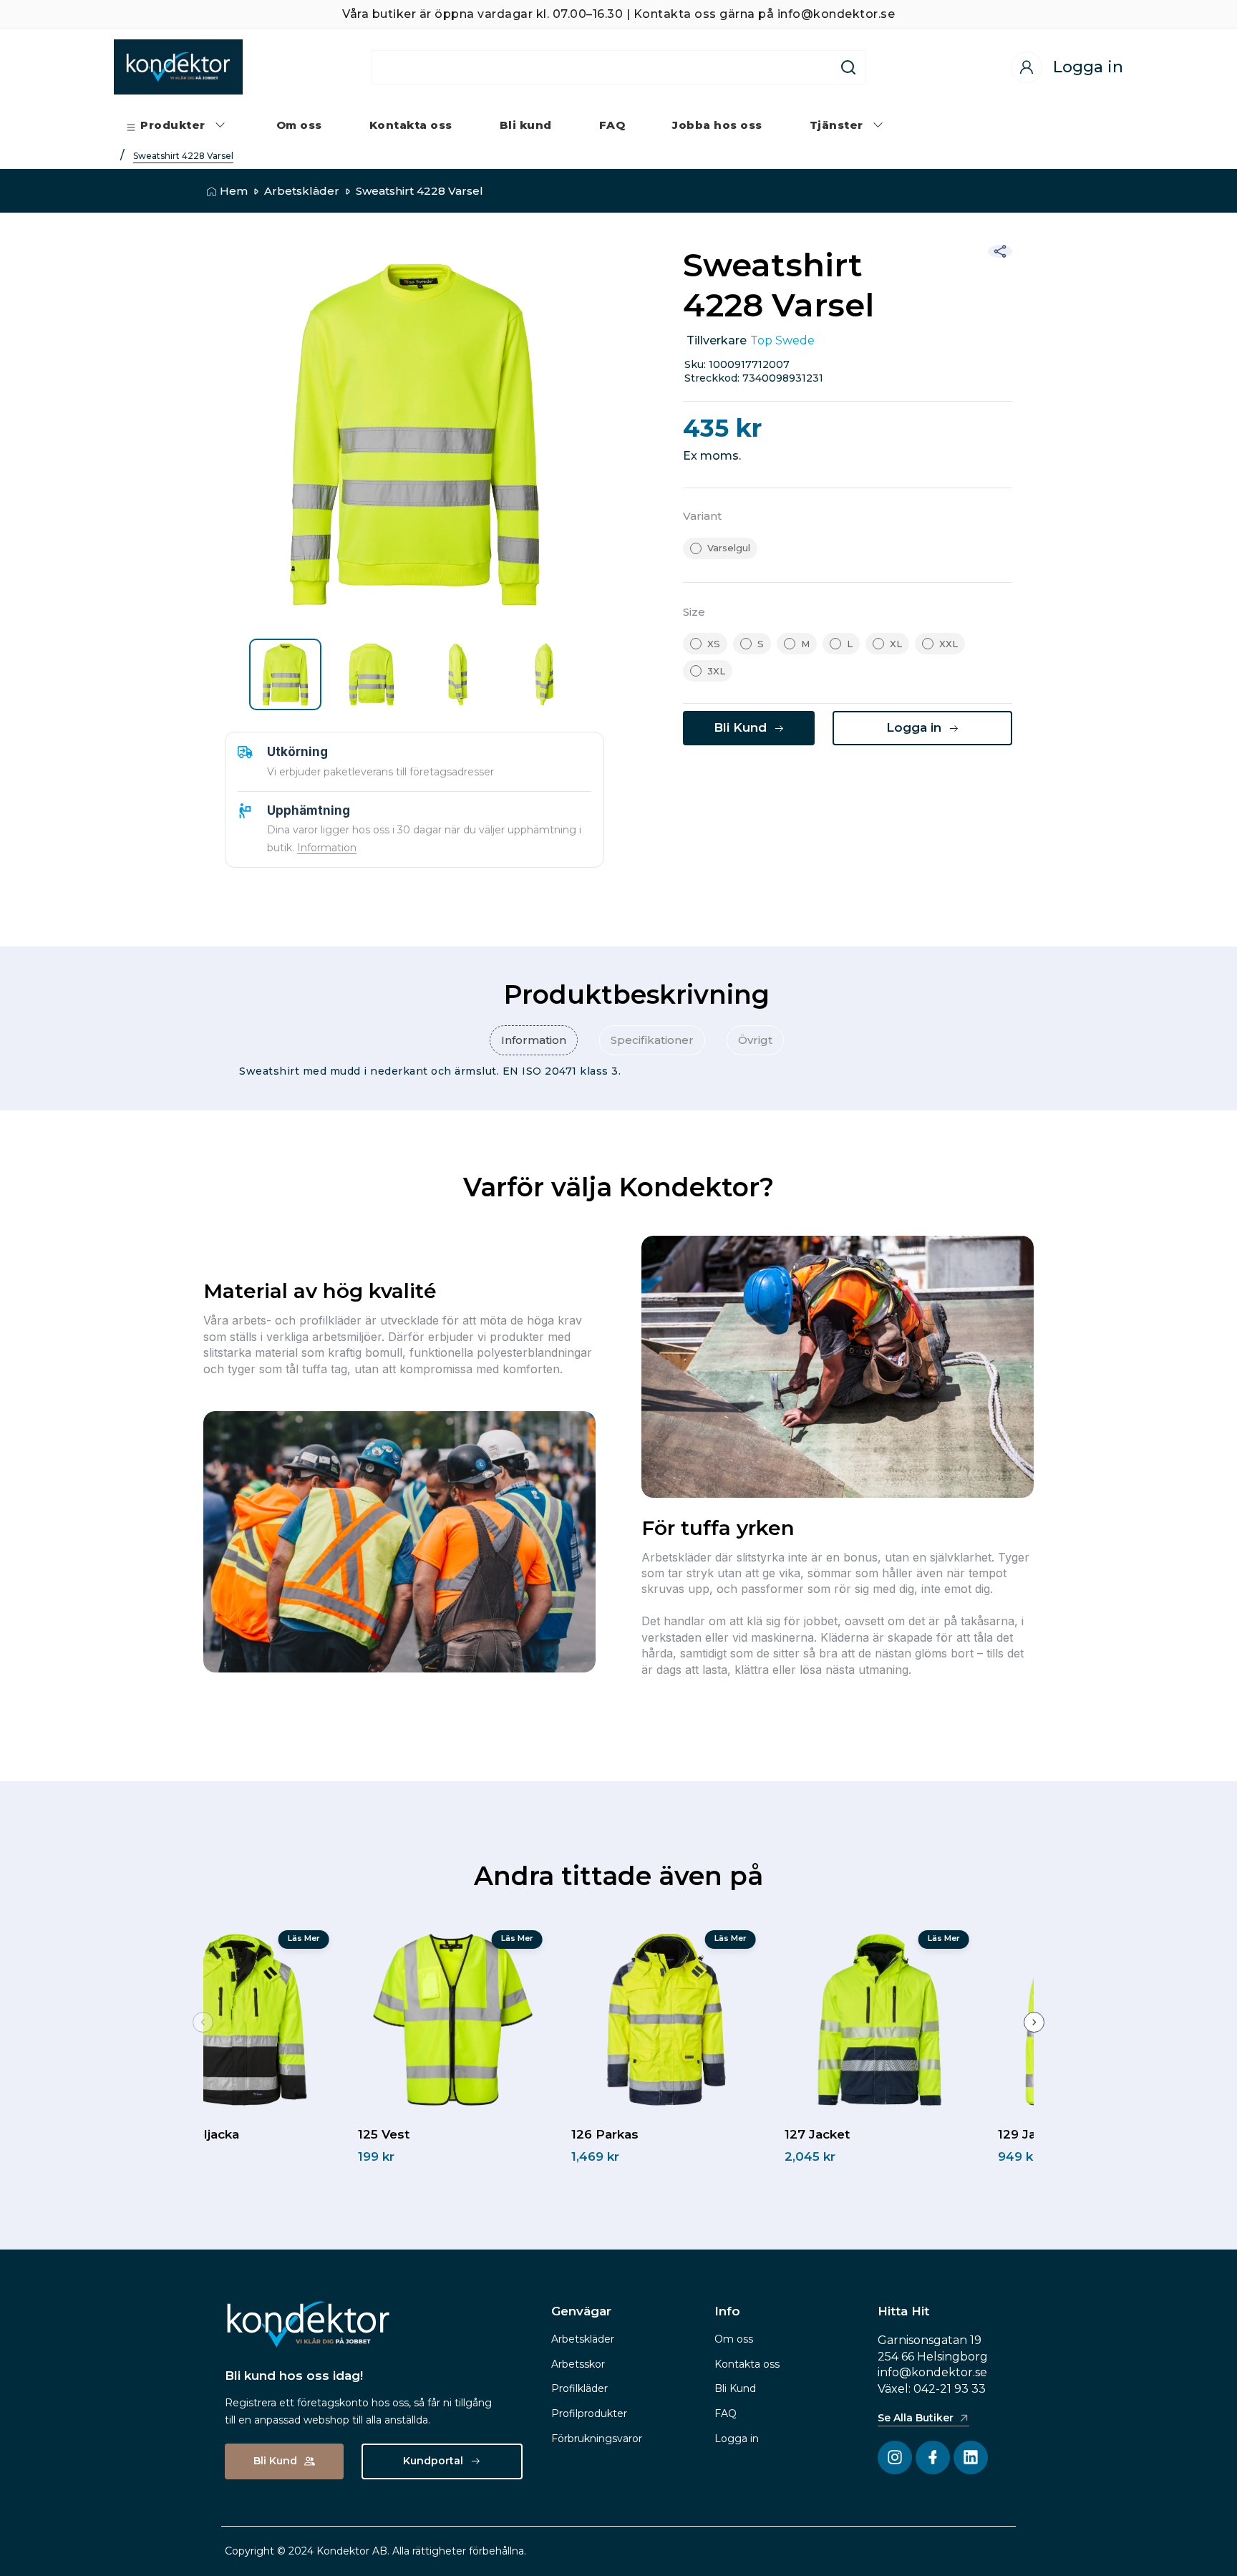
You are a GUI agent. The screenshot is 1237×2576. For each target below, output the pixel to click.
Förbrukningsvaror (597, 2439)
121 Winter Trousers (266, 2134)
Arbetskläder (302, 191)
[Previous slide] (203, 2022)
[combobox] (602, 67)
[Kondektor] (178, 67)
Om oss (734, 2339)
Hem (234, 191)
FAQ (726, 2413)
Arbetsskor (578, 2364)
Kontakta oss (747, 2364)
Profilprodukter (589, 2413)
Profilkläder (579, 2388)
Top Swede (782, 340)
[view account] (1027, 67)
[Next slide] (1034, 2022)
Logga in (737, 2439)
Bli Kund (735, 2388)
